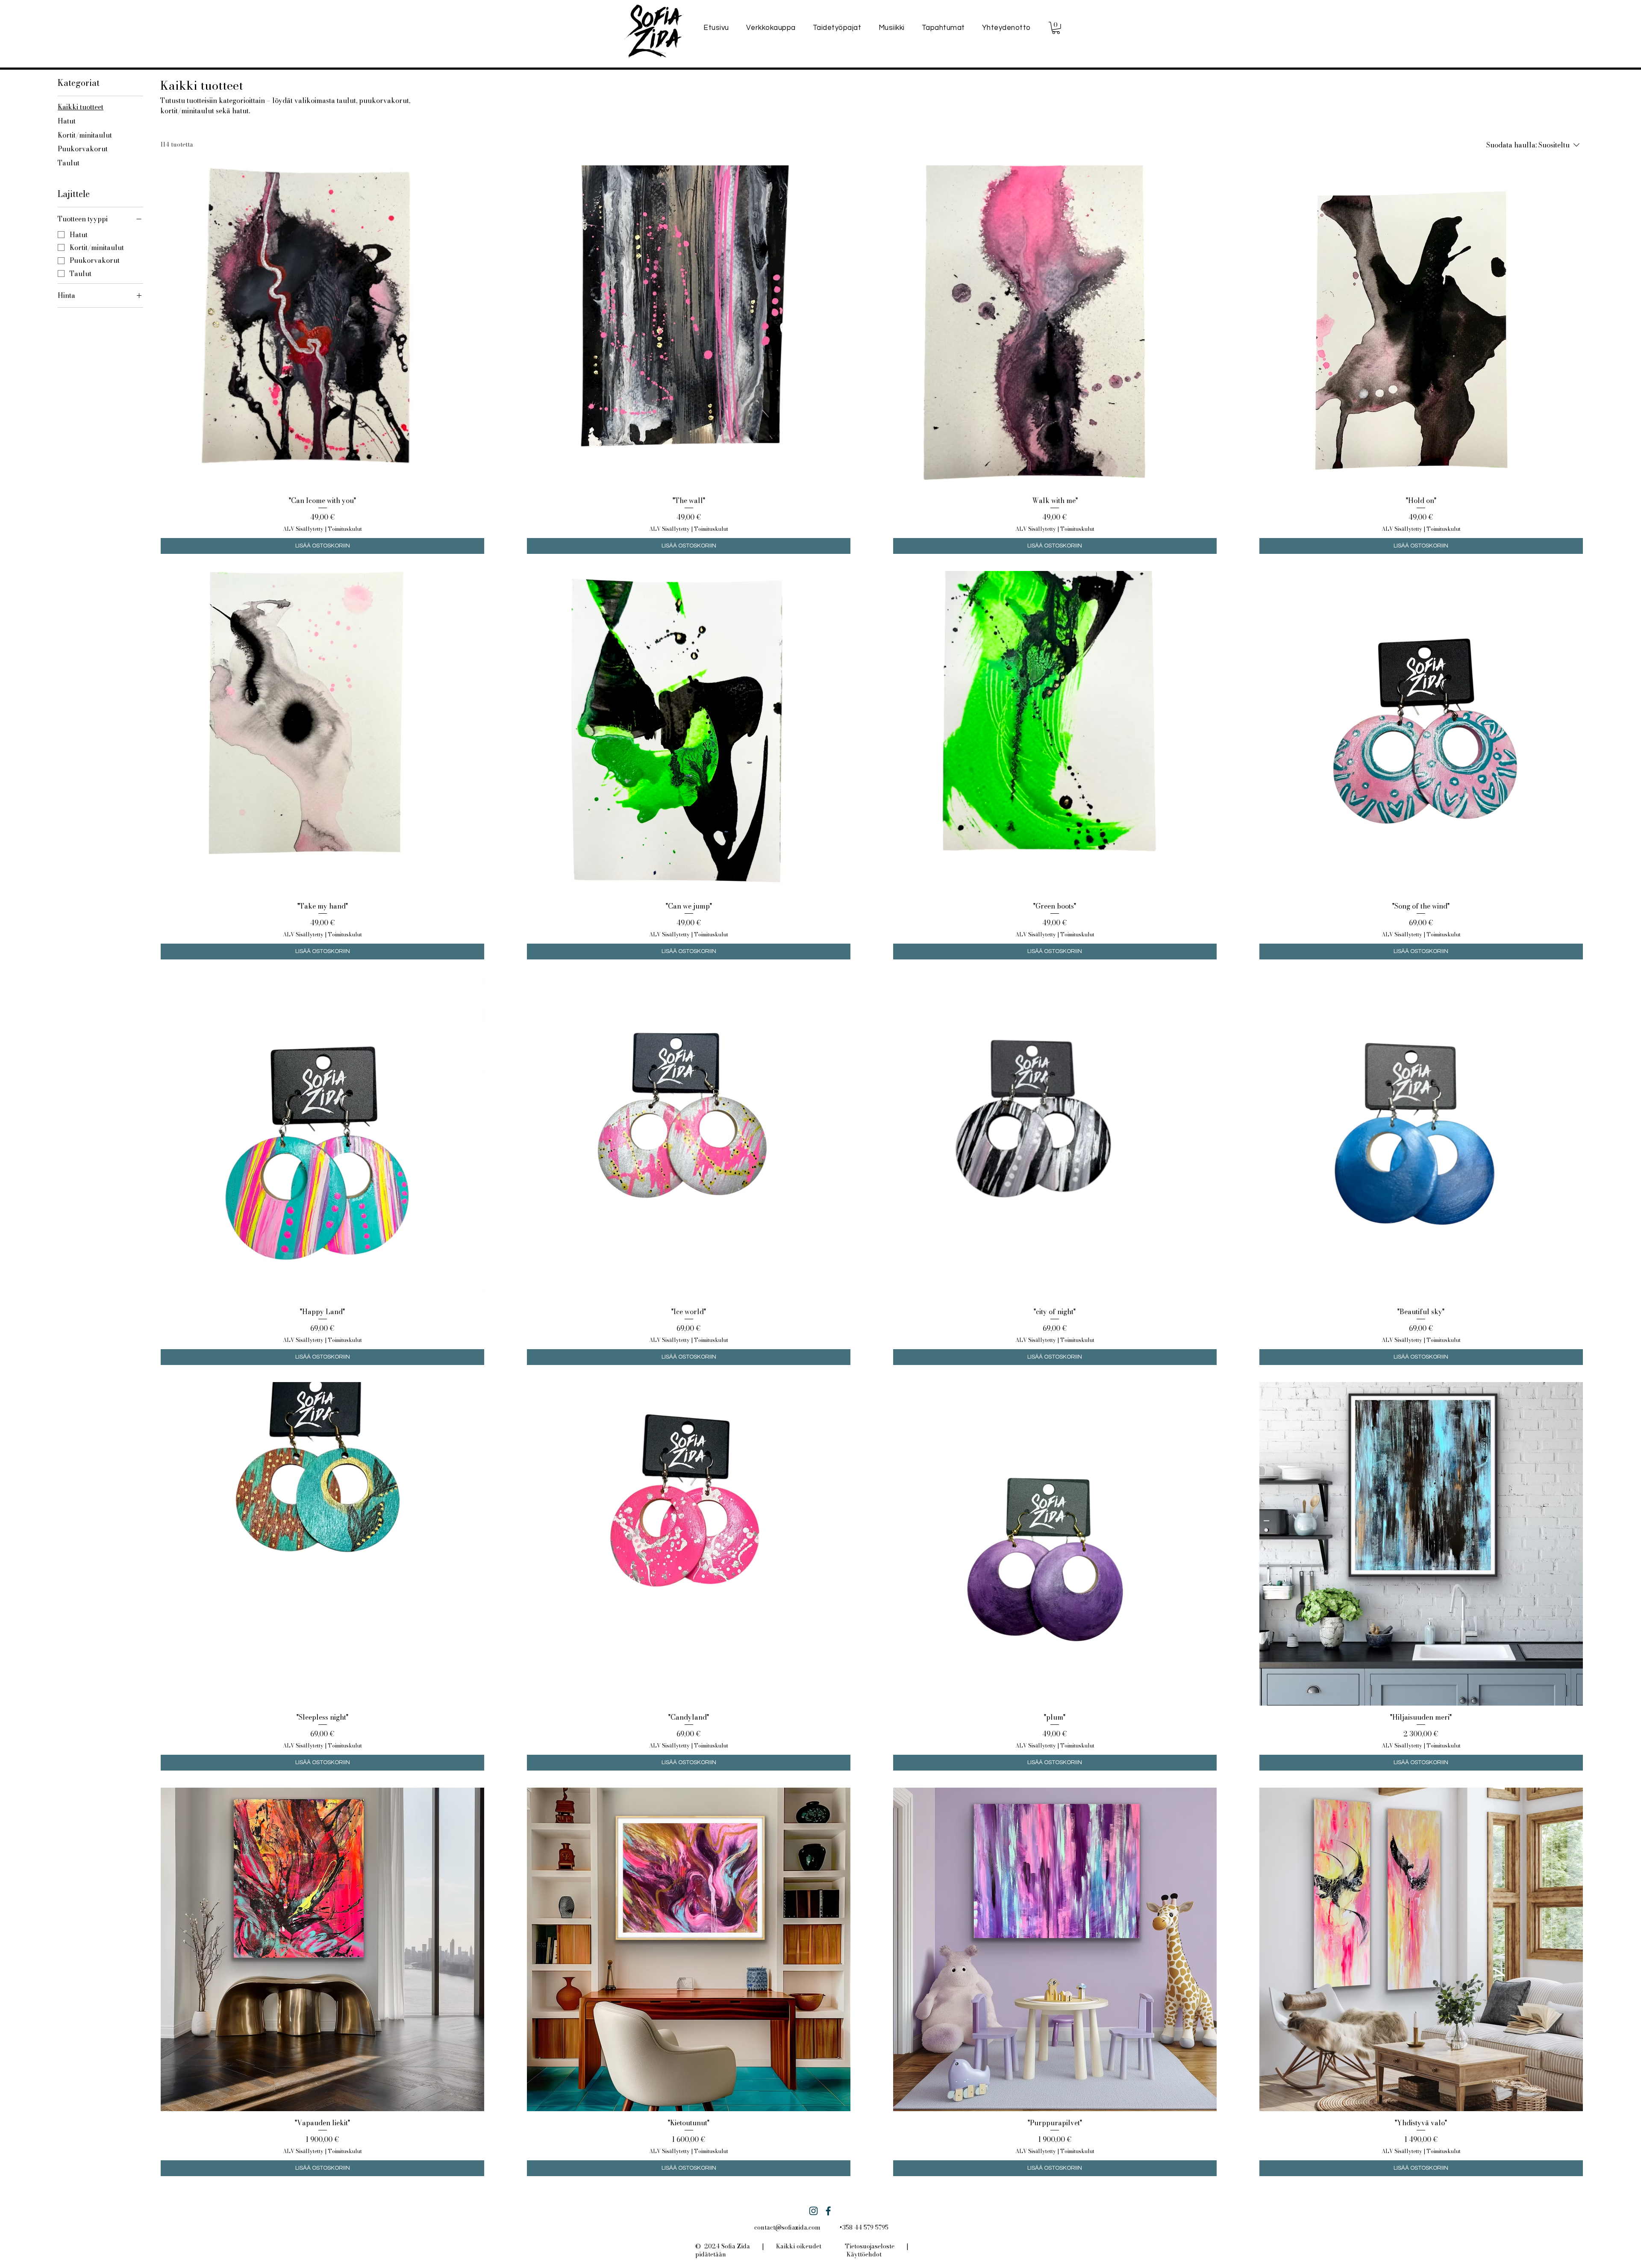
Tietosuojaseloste (870, 2246)
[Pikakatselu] (322, 327)
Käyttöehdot (864, 2254)
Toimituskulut (345, 529)
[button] (1056, 28)
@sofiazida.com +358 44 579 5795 (832, 2227)
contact (765, 2227)
